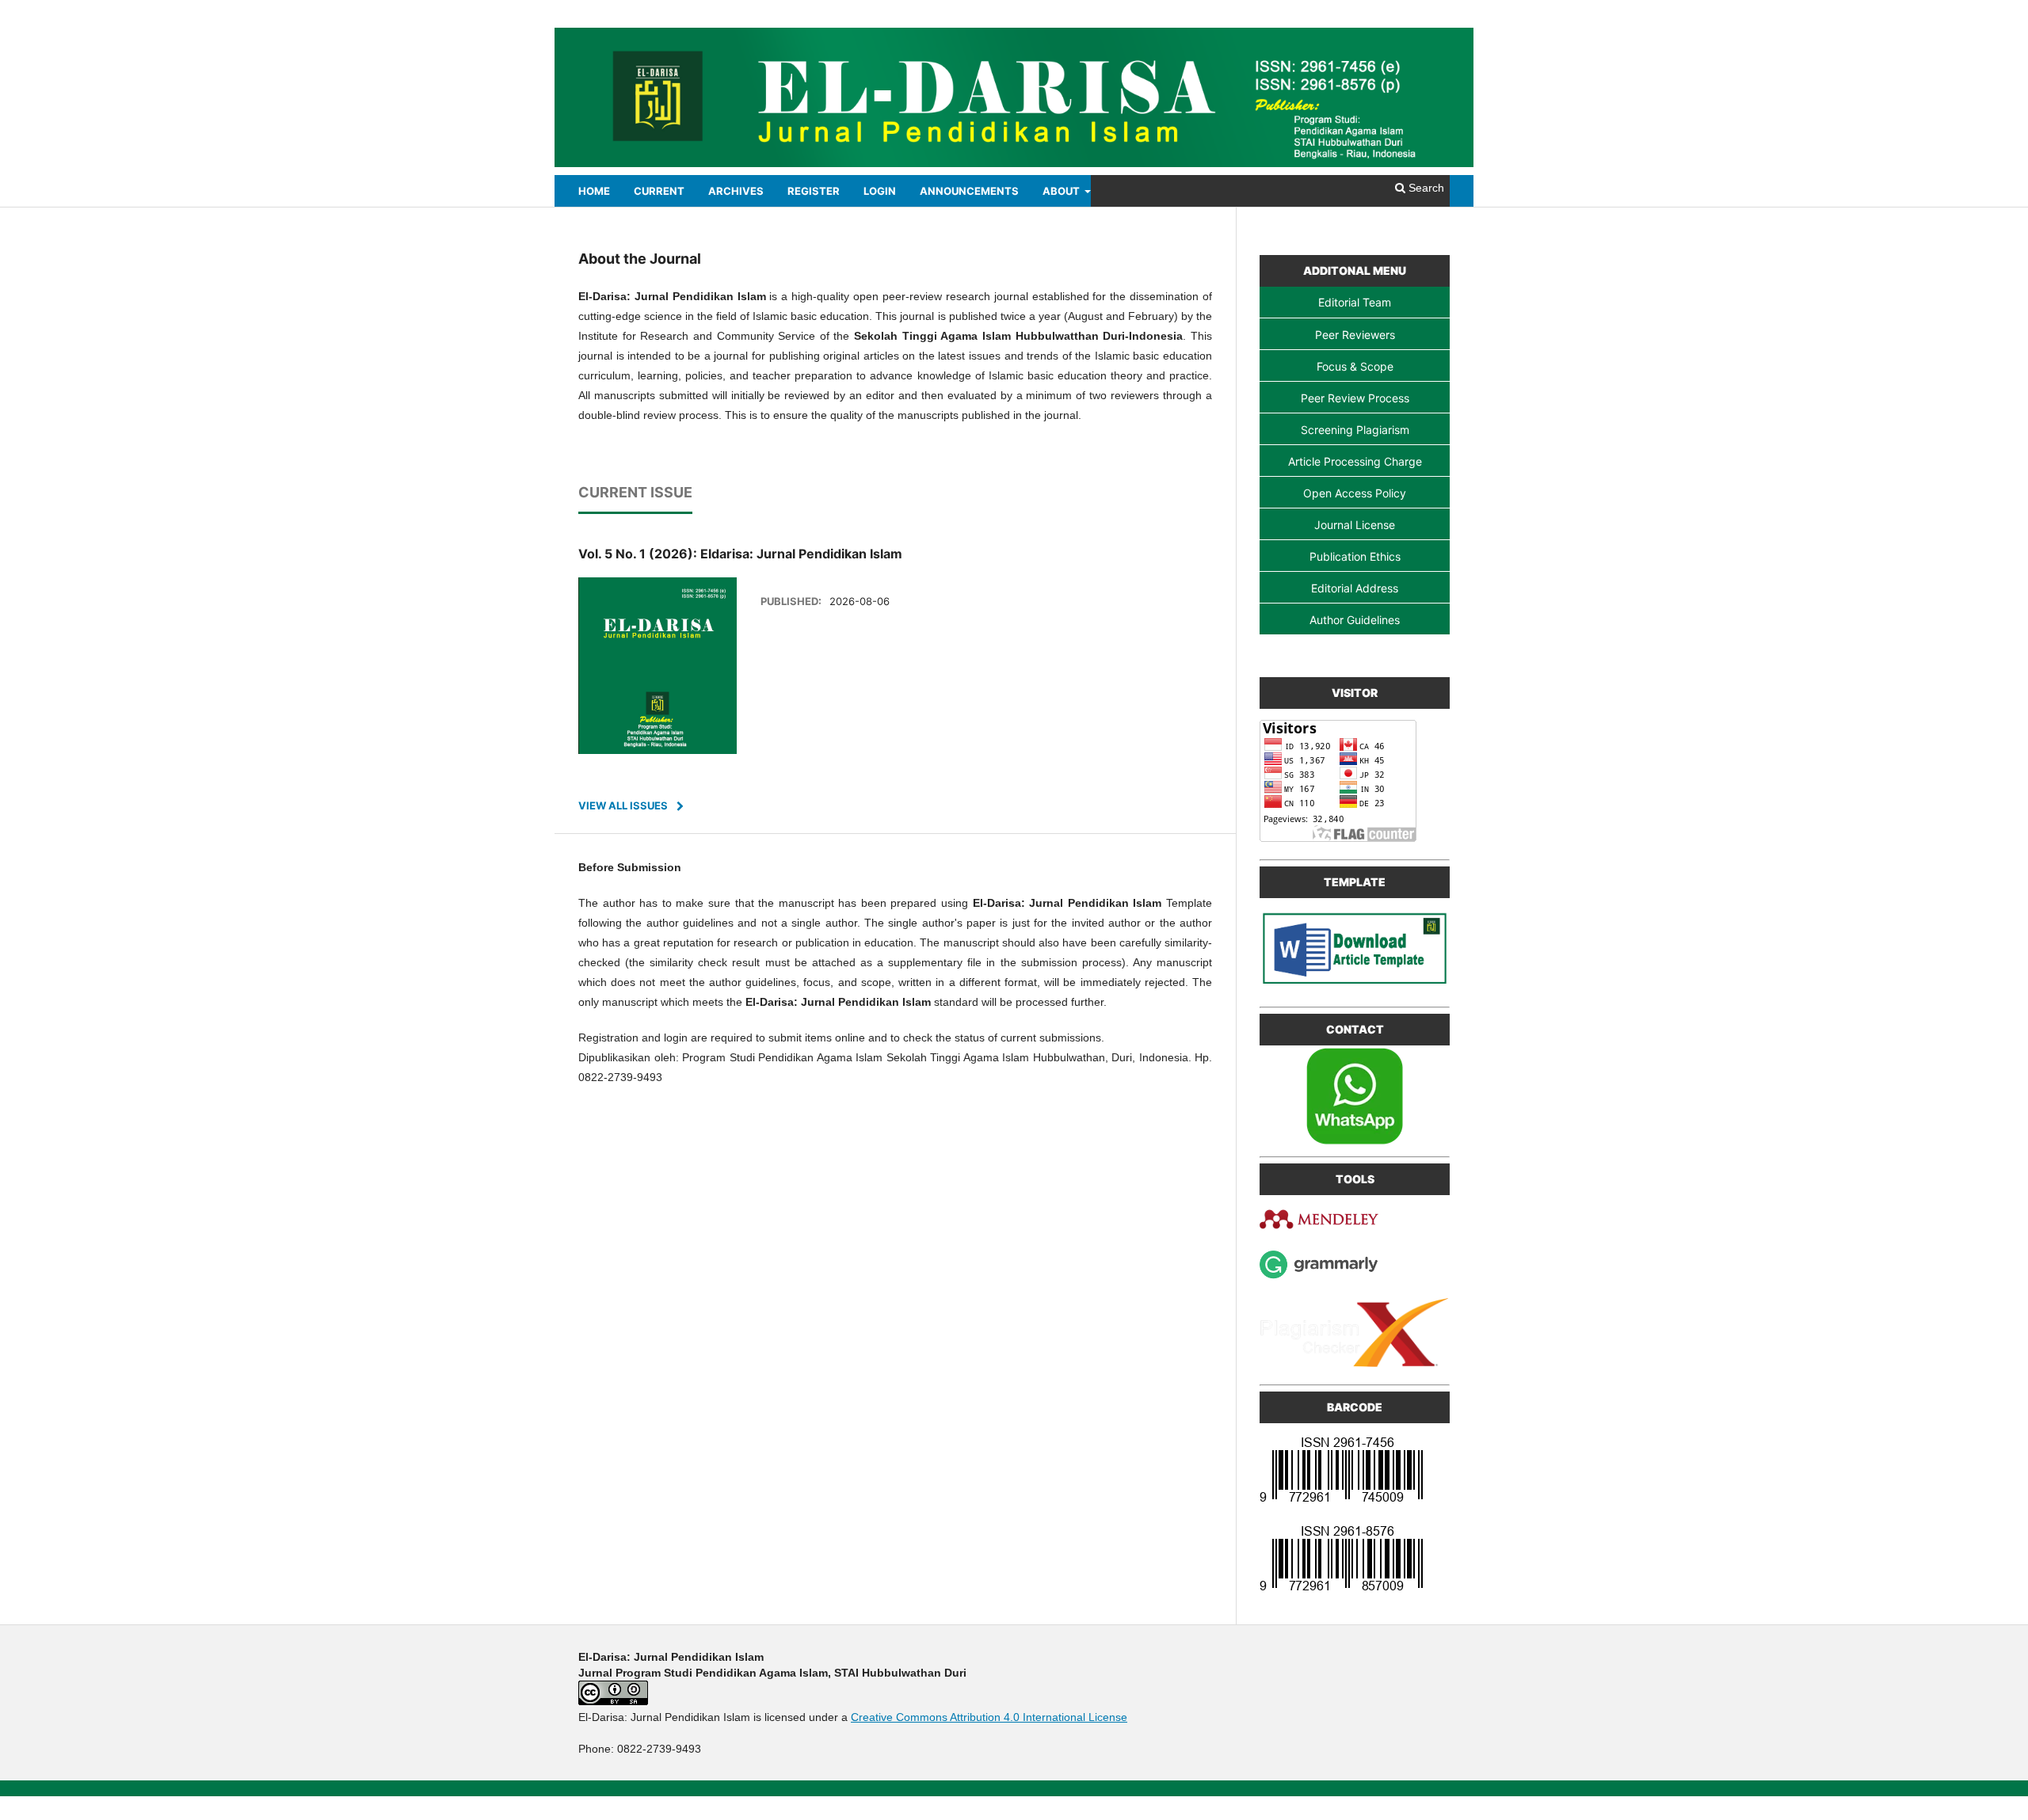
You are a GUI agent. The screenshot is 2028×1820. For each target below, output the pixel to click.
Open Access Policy (1355, 493)
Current (659, 191)
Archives (736, 191)
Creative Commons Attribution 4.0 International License (989, 1717)
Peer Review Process (1355, 398)
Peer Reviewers (1355, 335)
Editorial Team (1355, 302)
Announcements (969, 191)
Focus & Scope (1355, 366)
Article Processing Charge (1355, 461)
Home (594, 191)
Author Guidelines (1355, 620)
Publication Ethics (1355, 556)
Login (880, 191)
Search (1425, 188)
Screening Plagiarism (1355, 430)
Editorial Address (1355, 588)
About (1062, 191)
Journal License (1355, 525)
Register (814, 191)
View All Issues (623, 805)
